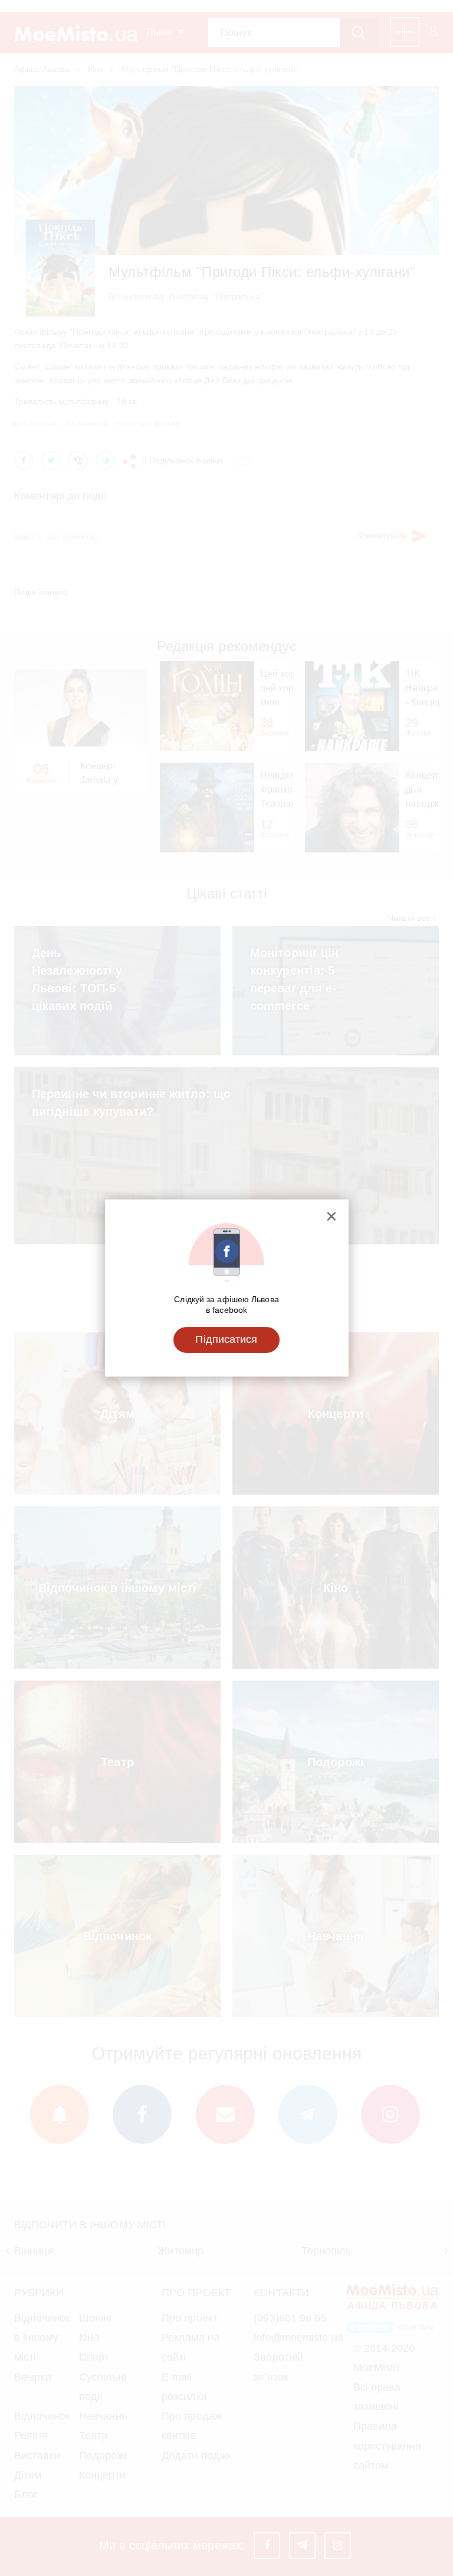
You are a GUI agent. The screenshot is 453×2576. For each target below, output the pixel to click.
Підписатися (226, 1339)
